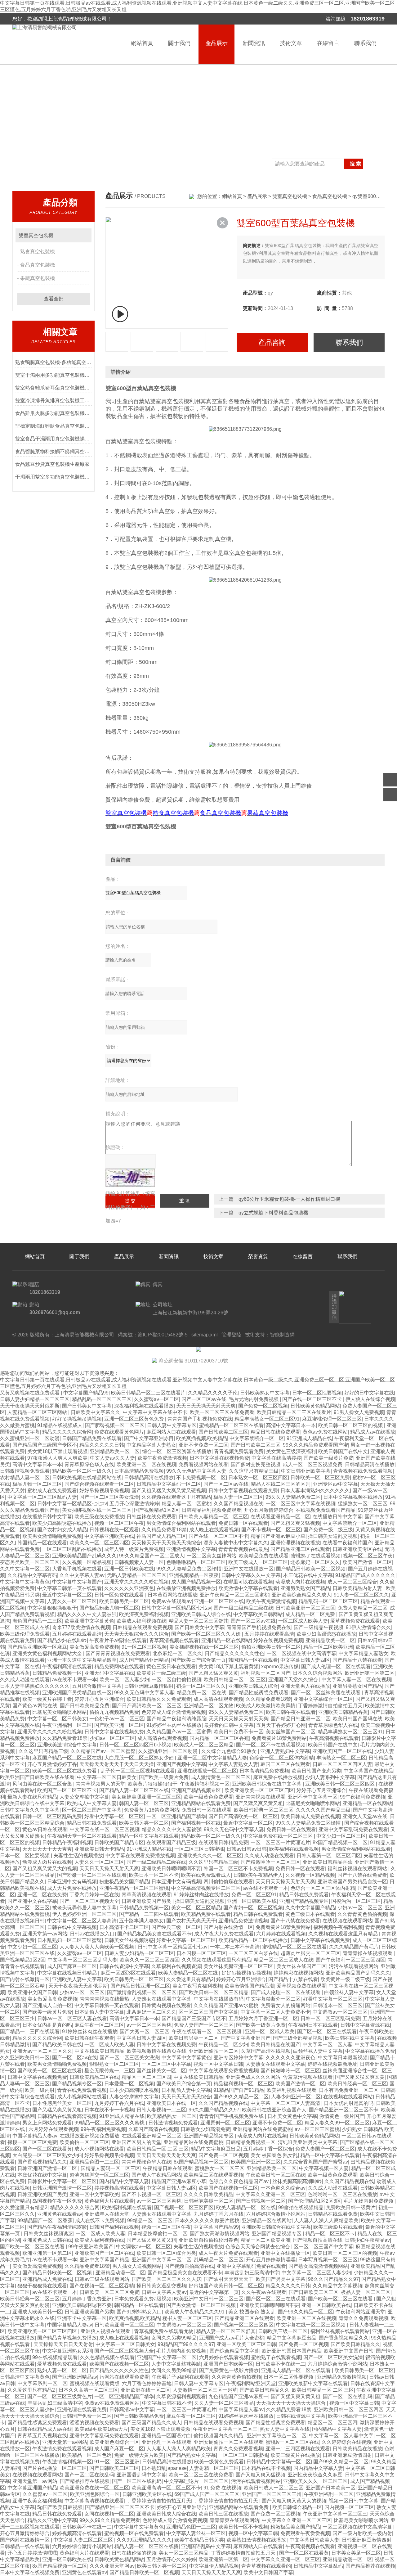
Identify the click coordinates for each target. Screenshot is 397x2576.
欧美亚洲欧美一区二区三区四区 (259, 1790)
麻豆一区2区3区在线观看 (128, 1973)
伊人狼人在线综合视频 (370, 1399)
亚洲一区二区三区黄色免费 (135, 1419)
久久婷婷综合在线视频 (346, 2442)
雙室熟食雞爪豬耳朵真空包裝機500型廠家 (54, 388)
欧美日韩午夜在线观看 (291, 1712)
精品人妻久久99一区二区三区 (337, 2123)
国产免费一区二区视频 (263, 1406)
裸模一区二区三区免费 (32, 2142)
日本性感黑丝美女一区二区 (62, 2103)
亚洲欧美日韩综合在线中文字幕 (267, 1784)
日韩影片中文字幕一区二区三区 (62, 2181)
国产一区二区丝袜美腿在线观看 (326, 1693)
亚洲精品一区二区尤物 (209, 1706)
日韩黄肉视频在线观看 (166, 2005)
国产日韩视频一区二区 (261, 2201)
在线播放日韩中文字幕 (47, 1517)
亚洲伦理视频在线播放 (295, 1543)
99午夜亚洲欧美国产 (91, 2247)
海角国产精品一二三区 (37, 1621)
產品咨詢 (272, 342)
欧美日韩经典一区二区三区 (264, 1810)
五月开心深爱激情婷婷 (134, 1504)
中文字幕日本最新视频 (343, 2058)
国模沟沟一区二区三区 (356, 1901)
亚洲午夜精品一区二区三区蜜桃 (234, 1595)
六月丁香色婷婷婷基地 (147, 2383)
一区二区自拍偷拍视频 (176, 1680)
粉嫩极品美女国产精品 (124, 1882)
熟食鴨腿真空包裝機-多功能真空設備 (54, 362)
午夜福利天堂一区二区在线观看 (82, 1836)
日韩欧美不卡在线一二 (280, 2364)
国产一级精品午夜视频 (319, 1627)
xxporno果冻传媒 (280, 1666)
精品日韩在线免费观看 (275, 1432)
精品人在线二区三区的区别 (281, 1484)
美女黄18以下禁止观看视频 (57, 1451)
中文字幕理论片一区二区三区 (196, 2481)
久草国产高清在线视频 (266, 2051)
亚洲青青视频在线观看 (261, 1797)
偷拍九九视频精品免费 (114, 1712)
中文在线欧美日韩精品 (100, 2051)
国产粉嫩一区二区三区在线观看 (92, 1875)
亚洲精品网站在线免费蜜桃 (262, 2129)
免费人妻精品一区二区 (363, 1608)
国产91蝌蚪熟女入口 (139, 2312)
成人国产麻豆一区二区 (72, 1966)
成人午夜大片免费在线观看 (224, 1934)
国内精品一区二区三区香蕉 (219, 1738)
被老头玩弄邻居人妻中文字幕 (84, 1908)
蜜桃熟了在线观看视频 (316, 1556)
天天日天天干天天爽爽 (47, 1849)
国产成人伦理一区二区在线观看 (336, 1666)
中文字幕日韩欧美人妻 (314, 2540)
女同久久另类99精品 (174, 2338)
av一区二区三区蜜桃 (149, 2025)
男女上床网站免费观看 (47, 2123)
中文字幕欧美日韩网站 (258, 1614)
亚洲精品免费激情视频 (243, 1921)
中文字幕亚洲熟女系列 (67, 2351)
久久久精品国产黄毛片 (354, 1947)
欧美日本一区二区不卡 (154, 1875)
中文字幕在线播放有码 (219, 1999)
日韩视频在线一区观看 (114, 1530)
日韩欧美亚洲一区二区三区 (306, 1608)
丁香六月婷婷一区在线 (94, 1895)
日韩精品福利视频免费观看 (212, 1510)
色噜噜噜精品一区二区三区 (196, 1562)
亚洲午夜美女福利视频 (37, 2501)
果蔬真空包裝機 (38, 278)
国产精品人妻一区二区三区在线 (134, 1790)
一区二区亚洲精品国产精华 (176, 1816)
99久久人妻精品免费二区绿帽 (189, 1569)
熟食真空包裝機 (38, 252)
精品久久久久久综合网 (67, 1432)
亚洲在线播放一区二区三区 (207, 1771)
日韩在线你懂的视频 (134, 2553)
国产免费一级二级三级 (328, 1530)
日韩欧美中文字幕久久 (96, 1412)
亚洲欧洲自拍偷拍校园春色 (208, 2240)
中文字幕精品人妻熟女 (364, 1653)
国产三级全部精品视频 (298, 2038)
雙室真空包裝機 (36, 235)
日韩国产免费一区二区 (87, 2416)
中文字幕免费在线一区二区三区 (279, 1836)
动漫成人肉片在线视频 (300, 1582)
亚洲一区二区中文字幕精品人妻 (212, 1758)
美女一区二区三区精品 (196, 1908)
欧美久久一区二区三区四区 (99, 1543)
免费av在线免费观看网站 (112, 2403)
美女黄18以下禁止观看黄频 (229, 1666)
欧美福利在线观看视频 (294, 1849)
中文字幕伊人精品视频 (214, 2566)
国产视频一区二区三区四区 (184, 2207)
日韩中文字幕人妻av (164, 2292)
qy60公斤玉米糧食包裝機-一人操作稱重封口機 (289, 1199)
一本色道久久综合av (283, 2188)
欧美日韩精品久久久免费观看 (159, 1699)
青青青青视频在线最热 (243, 1549)
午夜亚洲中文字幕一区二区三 (225, 2429)
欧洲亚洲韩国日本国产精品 (292, 2351)
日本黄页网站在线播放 (172, 1595)
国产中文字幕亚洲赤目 (149, 1438)
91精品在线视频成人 (60, 1425)
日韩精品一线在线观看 (25, 2546)
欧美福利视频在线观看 (292, 2090)
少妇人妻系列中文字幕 (330, 1777)
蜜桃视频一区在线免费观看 (134, 2533)
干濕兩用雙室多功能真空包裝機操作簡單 (54, 477)
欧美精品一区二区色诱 (87, 2455)
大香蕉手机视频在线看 (77, 1569)
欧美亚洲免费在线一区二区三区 (94, 2488)
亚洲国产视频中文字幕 (181, 1764)
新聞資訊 (254, 43)
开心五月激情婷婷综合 (269, 1510)
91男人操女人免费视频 (359, 1412)
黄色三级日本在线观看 (171, 1666)
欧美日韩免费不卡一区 (239, 1732)
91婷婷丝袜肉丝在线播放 (174, 1725)
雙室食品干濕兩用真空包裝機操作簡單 (54, 439)
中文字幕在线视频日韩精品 (68, 1973)
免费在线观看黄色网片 (119, 1432)
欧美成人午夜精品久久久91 (195, 2312)
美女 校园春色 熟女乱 (274, 2155)
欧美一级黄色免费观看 (208, 1797)
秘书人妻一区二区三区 (187, 2318)
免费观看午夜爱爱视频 (305, 2533)
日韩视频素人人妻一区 (139, 1562)
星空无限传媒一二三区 (109, 2071)
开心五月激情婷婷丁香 (52, 1764)
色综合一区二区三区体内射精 (282, 1758)
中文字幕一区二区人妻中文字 (341, 2436)
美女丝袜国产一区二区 (291, 1732)
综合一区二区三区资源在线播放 (177, 1451)
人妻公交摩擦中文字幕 (84, 1797)
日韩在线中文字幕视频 (72, 1927)
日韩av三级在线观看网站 (102, 2279)
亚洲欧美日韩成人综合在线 (201, 1614)
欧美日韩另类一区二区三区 (134, 1979)
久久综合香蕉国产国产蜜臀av (316, 2162)
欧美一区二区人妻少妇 (124, 1680)
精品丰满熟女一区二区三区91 (267, 1419)
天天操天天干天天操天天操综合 (166, 1543)
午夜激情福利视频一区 (205, 1784)
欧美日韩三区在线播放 (223, 2514)
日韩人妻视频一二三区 (161, 2110)
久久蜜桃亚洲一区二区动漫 (30, 1438)
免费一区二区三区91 (254, 1895)
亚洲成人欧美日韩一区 (37, 2312)
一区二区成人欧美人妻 (303, 1621)
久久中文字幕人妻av (82, 1575)
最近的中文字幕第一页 (214, 2292)
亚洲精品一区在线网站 (226, 1640)
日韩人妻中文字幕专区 (172, 1425)
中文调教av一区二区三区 (340, 2012)
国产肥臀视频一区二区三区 (115, 1425)
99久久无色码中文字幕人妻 (196, 1471)
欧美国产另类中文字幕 (281, 2279)
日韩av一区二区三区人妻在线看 (72, 2018)
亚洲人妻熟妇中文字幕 (285, 1751)
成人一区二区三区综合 (352, 1582)
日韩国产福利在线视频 (114, 2227)
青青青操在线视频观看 (368, 1953)
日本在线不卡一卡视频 (109, 2110)
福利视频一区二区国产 (265, 1673)
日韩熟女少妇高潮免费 (205, 2129)
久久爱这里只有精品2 (190, 1979)
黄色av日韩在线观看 (45, 1829)
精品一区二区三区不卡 (330, 2234)
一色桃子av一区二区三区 (117, 1719)
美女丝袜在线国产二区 (301, 1966)
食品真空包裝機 (38, 265)
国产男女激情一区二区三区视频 (202, 2305)
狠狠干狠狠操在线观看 (42, 2286)
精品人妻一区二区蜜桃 (186, 1504)
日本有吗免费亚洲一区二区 (349, 2090)
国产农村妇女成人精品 (62, 1530)
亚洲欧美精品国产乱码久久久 (84, 1556)
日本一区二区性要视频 (317, 1393)
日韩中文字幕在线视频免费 (114, 1732)
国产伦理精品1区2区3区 (315, 2201)
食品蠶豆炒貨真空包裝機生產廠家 (52, 464)
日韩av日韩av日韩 (247, 1849)
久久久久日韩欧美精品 (208, 2194)
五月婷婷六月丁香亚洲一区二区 (263, 2018)
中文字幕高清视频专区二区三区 (206, 1888)
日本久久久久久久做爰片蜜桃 (207, 2220)
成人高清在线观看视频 (218, 1699)
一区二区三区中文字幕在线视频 (301, 1504)
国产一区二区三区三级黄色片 (60, 2396)
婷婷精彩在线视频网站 (298, 1973)
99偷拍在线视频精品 (301, 2207)
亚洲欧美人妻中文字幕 (77, 1979)
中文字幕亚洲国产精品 (32, 2488)
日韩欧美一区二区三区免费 (320, 1477)
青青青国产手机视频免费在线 (200, 1419)
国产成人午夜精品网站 (156, 2175)
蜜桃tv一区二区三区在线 (292, 2442)
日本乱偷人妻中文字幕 (99, 2012)
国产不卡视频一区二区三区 (271, 1530)
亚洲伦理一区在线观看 (167, 2442)
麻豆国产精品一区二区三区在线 (67, 1758)
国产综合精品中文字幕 (234, 2351)
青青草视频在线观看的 (266, 2566)
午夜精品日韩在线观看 (167, 2168)
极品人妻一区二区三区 (238, 1497)
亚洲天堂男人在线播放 (305, 1686)
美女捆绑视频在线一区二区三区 (97, 1510)
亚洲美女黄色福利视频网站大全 (48, 1653)
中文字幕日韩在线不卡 (167, 2403)
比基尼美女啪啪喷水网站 (60, 1712)
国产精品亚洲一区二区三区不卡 (344, 2110)
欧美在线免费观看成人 (206, 1875)
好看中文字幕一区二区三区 (114, 1816)
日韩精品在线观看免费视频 (142, 1627)
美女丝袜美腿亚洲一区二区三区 (146, 1797)
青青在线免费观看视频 (82, 2090)
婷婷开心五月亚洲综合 (99, 1699)
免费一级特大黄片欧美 (139, 2455)
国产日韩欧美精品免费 (85, 1706)
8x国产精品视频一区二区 (340, 1842)
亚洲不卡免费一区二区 (203, 1445)
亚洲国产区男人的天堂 (136, 2142)
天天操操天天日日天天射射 (63, 2344)
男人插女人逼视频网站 (137, 2266)
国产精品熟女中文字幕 (191, 2455)
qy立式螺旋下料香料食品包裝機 (273, 1213)
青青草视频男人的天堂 (100, 1784)
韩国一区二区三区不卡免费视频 (238, 1869)
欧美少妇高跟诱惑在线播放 (62, 1523)
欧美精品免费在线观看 (264, 1556)
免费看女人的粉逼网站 (286, 2005)
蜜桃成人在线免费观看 (52, 1491)
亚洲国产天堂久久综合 (294, 1680)
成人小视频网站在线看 (82, 2097)
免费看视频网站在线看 (203, 1464)
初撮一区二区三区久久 (201, 1686)
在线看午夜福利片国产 (347, 1543)
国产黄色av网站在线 (35, 1706)
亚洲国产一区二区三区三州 (272, 2494)
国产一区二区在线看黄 (47, 2149)
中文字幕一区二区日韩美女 (57, 1719)
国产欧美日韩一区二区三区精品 (214, 1992)
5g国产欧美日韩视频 (60, 2507)
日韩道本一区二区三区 (338, 2005)
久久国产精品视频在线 (239, 1504)
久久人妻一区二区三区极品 (224, 2403)
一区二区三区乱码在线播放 (72, 1549)
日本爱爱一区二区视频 (129, 2084)
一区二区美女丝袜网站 (212, 1556)
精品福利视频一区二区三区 (243, 2084)
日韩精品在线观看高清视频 (67, 2116)
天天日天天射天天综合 (186, 2097)
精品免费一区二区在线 (202, 1693)
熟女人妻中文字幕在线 (285, 2429)
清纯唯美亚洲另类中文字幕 (308, 2142)
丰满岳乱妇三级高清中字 (252, 2273)
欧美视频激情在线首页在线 (157, 2051)
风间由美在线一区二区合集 (43, 1784)
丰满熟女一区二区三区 (341, 1758)
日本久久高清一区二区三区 (88, 2390)
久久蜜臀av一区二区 (156, 1399)
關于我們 (179, 43)
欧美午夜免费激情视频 (162, 1458)
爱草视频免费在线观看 (355, 1621)
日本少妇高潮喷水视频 (134, 2090)
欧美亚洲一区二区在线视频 (146, 1464)
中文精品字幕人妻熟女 (151, 1445)
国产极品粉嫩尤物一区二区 (109, 1608)
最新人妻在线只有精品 (32, 1797)
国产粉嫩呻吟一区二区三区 (270, 1862)
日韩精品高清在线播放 (370, 1464)
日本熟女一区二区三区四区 (258, 1477)
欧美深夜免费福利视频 (144, 1614)
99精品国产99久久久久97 (186, 2344)
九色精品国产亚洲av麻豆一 (238, 2396)
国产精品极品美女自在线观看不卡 (154, 1934)
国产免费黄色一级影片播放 (229, 2370)
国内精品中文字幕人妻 (124, 2181)
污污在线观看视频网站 (354, 1966)
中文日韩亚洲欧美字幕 (306, 1471)
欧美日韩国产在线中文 (343, 1451)
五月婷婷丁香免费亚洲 (87, 2299)
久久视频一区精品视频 (87, 1562)
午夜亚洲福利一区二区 (67, 1725)
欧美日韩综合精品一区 (297, 2507)
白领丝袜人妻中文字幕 (349, 1992)
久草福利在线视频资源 (176, 1966)
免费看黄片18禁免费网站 (279, 1738)
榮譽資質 (258, 1256)
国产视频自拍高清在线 (318, 2240)
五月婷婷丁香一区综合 (268, 2149)
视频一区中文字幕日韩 (218, 2064)
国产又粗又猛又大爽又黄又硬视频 (169, 1491)
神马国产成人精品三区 (161, 1536)
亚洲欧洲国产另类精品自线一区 (77, 1693)
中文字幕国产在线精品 (368, 1771)
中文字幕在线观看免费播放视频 (140, 1855)
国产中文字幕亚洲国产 (246, 2038)
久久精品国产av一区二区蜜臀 (179, 1732)
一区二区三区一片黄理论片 (280, 1842)
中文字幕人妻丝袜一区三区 (196, 2533)
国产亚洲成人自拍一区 (47, 2005)
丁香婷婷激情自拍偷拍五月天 (330, 1706)
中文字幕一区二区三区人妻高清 (82, 1921)
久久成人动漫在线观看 (25, 1680)
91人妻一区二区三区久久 (361, 1595)
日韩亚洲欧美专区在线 (357, 1549)
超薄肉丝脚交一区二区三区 (310, 1953)
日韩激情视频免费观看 (25, 1471)
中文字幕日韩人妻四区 (305, 1660)
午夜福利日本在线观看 (313, 2025)
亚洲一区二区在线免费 (42, 1895)
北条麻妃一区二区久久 (315, 1562)
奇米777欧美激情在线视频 (81, 1627)
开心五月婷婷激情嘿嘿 (271, 2260)
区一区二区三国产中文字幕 (92, 1810)
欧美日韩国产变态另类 (316, 1771)
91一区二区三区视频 (144, 1647)
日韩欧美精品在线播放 (357, 2449)
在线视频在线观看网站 (347, 1921)
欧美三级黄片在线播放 (295, 2455)
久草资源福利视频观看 (181, 2396)
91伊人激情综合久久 (368, 1627)
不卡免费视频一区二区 (201, 1477)
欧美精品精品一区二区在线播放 (253, 1940)
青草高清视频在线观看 (174, 1640)
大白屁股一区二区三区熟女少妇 (140, 1758)
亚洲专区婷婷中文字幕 (239, 2058)
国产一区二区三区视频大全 (89, 1901)
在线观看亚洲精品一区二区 (280, 1517)
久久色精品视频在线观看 (107, 2357)
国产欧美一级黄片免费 (328, 1458)
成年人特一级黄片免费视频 (134, 1549)
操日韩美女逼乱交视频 (333, 1536)
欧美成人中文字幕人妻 (92, 1803)
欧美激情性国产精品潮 (249, 1986)
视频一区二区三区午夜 (119, 1523)
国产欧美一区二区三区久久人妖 (207, 1634)
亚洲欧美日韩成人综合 (253, 1686)
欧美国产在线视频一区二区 (228, 2188)
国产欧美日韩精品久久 (355, 2344)
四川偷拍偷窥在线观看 (228, 1882)
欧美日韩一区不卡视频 (243, 2527)
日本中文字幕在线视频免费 (219, 1458)
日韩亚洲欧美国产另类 (147, 1901)
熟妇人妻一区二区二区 (62, 2370)
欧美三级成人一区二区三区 (258, 1562)
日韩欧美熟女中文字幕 (265, 1393)
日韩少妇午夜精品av (367, 2240)
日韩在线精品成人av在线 (45, 2429)
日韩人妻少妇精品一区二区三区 (35, 1399)
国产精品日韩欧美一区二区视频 (311, 1569)
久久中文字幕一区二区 (25, 1569)
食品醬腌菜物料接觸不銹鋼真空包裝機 (54, 451)
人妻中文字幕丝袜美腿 (176, 2364)
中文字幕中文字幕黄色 (25, 1582)
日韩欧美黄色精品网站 (315, 1406)
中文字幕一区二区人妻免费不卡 (275, 2012)
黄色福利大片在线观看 (109, 2201)
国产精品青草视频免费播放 (67, 2338)
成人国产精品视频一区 (196, 1582)
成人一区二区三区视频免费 (313, 1464)
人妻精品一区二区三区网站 (38, 1412)
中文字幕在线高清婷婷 (276, 1458)
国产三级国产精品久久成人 (151, 2423)
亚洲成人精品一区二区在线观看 (297, 2370)
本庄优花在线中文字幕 (308, 1575)
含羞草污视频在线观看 (308, 2077)
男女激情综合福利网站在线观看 (181, 1523)
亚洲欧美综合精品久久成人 (301, 1595)
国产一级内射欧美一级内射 (362, 2533)
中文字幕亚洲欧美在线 (109, 1536)
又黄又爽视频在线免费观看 (30, 1393)
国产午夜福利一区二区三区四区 (350, 1960)
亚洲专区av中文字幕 (335, 1484)
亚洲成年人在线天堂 (107, 2214)
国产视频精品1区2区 (157, 1510)
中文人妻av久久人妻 (112, 1458)
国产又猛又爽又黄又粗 (258, 1803)
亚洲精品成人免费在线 (47, 2279)
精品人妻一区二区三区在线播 (146, 2546)
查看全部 (54, 299)
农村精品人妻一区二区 (25, 1477)
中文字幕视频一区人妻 (324, 2168)
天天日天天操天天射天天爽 (206, 1406)
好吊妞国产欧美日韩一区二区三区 (226, 2286)
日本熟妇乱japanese (164, 2468)
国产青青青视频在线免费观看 (118, 1653)
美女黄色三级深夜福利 (291, 1451)
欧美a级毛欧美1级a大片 (101, 2429)
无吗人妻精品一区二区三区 (137, 1575)
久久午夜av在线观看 (264, 2292)
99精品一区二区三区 (150, 2220)
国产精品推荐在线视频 (85, 2481)
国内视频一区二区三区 (349, 2507)
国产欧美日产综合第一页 (198, 1660)
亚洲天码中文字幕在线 (109, 1673)
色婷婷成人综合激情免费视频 (174, 1712)
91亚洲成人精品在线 (309, 1438)
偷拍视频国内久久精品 (219, 2436)
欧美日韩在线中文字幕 (350, 2038)
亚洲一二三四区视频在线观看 (298, 2449)
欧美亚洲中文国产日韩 (32, 1992)
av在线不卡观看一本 (75, 1680)
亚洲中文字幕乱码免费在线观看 (353, 1829)
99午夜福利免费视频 (363, 1797)
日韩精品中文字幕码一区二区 (169, 1484)
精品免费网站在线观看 (119, 1666)
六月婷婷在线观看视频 (281, 1934)
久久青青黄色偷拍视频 (362, 1914)
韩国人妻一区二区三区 (144, 1803)
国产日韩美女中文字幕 (87, 1406)
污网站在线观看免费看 (124, 2377)
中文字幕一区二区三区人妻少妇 (316, 2273)
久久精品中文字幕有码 (32, 1575)
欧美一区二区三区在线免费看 (222, 1412)
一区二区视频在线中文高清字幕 (301, 1653)
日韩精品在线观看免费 (333, 2214)
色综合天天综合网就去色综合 (258, 2247)
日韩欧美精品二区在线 (94, 2077)
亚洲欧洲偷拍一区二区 (214, 2051)
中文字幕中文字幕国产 (77, 1582)
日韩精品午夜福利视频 (67, 1842)
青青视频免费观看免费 (239, 1451)
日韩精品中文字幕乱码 (318, 2566)
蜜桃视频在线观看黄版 (95, 2383)
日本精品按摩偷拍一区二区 (158, 2234)
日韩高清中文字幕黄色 (25, 2377)
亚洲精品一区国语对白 (166, 2436)
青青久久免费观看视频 (364, 2318)
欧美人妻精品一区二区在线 (189, 1973)
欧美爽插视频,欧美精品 (202, 1438)
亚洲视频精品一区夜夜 (194, 1575)
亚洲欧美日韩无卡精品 (99, 1849)
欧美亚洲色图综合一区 (114, 2442)
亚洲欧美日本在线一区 (171, 2103)
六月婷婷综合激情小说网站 (276, 2214)
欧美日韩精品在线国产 (275, 2045)
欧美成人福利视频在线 (141, 1621)
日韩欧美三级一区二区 (283, 2331)
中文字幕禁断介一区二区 (257, 1438)
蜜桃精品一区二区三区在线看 (231, 1425)
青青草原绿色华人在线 (89, 1464)
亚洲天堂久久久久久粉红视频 (136, 1582)
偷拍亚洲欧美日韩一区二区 (271, 1647)
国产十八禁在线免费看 (362, 1875)
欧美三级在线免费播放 (99, 1517)
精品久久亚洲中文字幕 (52, 2520)
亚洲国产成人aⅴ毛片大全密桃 (232, 2338)
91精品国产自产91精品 (239, 2090)
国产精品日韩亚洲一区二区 (301, 1719)
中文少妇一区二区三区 (341, 1836)
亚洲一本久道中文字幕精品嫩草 (82, 1660)
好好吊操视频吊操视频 (77, 1419)
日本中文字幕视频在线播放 (353, 1497)
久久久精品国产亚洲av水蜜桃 (226, 2005)
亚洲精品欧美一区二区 (115, 1451)
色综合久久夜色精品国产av (239, 2181)
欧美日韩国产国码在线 (358, 1719)
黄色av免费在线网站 (325, 1432)
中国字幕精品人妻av (35, 2136)
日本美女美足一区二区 (356, 2553)
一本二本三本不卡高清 (235, 1947)
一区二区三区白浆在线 (253, 1953)
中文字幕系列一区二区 (42, 2383)
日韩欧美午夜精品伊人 (258, 1875)
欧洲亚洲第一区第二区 (370, 1673)
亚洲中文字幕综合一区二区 (323, 1699)
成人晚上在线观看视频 (214, 1530)
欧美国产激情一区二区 (367, 1562)
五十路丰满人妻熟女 (141, 1921)
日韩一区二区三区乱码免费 (52, 1816)
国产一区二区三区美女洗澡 (109, 1497)
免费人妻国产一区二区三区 (204, 2025)
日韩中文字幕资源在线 (365, 2025)
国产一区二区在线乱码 (348, 2396)
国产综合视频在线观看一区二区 (99, 1484)
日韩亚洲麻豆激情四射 (149, 1686)
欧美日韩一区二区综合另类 (166, 2253)
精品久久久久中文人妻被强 (87, 1614)
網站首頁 (142, 43)
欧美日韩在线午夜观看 (89, 2038)
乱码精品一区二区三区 (219, 2260)
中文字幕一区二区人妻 (328, 2045)
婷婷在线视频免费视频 (278, 1640)
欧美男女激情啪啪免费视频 (52, 1536)
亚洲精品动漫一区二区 (120, 2273)
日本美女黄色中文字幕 (292, 2116)
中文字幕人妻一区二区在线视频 (356, 1680)
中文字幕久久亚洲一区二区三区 (270, 2194)
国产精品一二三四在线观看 (149, 1914)
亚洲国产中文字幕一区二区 (162, 2260)
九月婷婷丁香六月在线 (119, 2103)
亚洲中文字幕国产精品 (105, 2260)
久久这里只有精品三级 (254, 1471)
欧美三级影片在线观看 (338, 2227)
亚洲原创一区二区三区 (225, 2123)
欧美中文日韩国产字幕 (268, 2572)
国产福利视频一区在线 (196, 1823)
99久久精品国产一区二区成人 (152, 1556)
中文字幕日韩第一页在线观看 (69, 1588)
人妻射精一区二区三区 (214, 2468)
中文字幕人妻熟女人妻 (233, 1764)
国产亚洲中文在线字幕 (32, 1901)
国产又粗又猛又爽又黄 (213, 1673)
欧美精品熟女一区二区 (172, 2116)
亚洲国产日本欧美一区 (228, 2364)
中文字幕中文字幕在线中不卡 (155, 1412)
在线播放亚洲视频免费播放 (186, 1588)
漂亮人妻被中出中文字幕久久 (236, 1543)
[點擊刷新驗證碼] (130, 1178)
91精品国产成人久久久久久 (365, 1575)
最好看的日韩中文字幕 (229, 1725)
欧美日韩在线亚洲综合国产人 (274, 2110)
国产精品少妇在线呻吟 (62, 1640)
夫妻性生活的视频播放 (78, 1855)
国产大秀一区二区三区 (145, 2031)
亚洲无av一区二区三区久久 (42, 2051)
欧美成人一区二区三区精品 (204, 1745)
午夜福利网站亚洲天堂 (360, 2312)
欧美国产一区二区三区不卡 (67, 1790)
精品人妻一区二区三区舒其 (198, 1621)
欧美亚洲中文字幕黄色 (89, 1621)
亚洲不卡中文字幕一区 (313, 1797)
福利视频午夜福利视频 (338, 1927)
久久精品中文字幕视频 (337, 2286)
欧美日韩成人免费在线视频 (310, 1816)
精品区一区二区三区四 (146, 2077)
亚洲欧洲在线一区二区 (145, 2390)
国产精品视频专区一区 (77, 2084)
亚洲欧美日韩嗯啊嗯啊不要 (171, 1869)
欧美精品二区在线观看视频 (213, 2175)
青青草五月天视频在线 (42, 2436)
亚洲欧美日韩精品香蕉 (343, 1712)
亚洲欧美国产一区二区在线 (342, 1751)
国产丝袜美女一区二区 (161, 2071)
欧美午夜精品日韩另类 (199, 2540)
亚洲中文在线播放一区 (249, 1569)
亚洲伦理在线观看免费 (82, 2409)
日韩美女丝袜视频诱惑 (129, 1940)
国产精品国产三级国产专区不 (45, 1445)
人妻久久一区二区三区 (72, 1601)
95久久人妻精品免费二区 (293, 1497)
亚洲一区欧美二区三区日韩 (246, 2344)
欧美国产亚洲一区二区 (256, 2162)
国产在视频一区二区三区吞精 (102, 2286)
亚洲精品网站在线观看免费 (201, 1803)
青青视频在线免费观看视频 (363, 1471)
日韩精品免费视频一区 (57, 1673)
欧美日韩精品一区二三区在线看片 (148, 1393)
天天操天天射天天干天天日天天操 (117, 1764)
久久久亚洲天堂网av (112, 2566)
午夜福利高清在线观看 (67, 1666)
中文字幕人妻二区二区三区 (84, 2540)
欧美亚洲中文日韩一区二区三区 (209, 2299)
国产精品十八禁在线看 (357, 1660)
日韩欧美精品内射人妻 (358, 1588)
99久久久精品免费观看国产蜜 (315, 1445)
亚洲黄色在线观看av (60, 2214)
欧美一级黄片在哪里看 (47, 1699)
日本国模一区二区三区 (201, 1953)
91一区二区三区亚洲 (117, 2462)
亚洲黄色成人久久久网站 (253, 2077)
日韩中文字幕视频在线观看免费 (243, 1491)
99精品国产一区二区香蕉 (45, 2220)
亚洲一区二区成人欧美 (270, 2031)
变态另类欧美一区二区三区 (30, 1562)
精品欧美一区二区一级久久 (82, 1471)
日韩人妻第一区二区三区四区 (329, 1855)
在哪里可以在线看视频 (248, 1582)
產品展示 (216, 43)
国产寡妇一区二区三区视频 (253, 1908)
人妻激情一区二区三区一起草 (205, 2390)
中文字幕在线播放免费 (370, 2051)
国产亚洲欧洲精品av (75, 2377)
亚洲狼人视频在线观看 (106, 2331)
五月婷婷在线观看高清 (77, 1634)
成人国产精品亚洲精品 (144, 1660)
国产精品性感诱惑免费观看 (259, 1693)
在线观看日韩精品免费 (223, 1842)
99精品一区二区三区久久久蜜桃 (110, 2123)
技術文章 (291, 43)
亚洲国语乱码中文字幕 (141, 2475)
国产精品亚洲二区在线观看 (300, 1549)
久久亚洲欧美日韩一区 (25, 2058)
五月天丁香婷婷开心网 (281, 1725)
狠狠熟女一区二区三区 (114, 2064)
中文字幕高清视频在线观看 (94, 2501)
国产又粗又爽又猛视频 (295, 1523)
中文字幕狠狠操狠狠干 (52, 1608)
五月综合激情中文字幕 (97, 1686)
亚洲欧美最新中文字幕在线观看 (313, 2383)
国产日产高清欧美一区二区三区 (147, 1706)
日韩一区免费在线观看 (120, 1595)
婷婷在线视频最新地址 (332, 2064)
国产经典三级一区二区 (176, 1927)
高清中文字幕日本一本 (291, 1425)
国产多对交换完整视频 (256, 1464)
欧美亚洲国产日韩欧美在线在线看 (37, 1777)
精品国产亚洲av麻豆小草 (278, 1536)
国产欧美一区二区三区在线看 (50, 2071)
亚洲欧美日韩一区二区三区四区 (341, 1784)
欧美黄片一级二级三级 (161, 1673)
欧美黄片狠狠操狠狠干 (153, 1784)
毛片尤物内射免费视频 (254, 1399)
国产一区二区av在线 (204, 1399)
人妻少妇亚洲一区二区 (296, 2097)
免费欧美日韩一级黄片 (351, 2207)
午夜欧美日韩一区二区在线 (275, 2175)
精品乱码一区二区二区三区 (102, 1399)
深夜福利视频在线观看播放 (144, 1406)
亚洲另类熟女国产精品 (305, 1588)
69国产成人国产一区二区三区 (207, 2494)
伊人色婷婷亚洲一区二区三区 (84, 1914)
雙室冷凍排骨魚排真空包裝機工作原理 (54, 401)
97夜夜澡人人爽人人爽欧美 (57, 1458)
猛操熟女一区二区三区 (363, 1504)
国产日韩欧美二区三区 (223, 1432)
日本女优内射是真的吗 (47, 2025)
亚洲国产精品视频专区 (197, 1790)
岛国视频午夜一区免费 (57, 2201)
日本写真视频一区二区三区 (328, 2260)
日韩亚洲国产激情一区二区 (48, 2168)
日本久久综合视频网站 (318, 1673)
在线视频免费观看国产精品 (326, 1510)
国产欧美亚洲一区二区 (119, 1725)
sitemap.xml (205, 1335)
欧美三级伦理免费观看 (25, 1634)
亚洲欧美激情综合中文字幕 (67, 1745)
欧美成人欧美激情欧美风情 (266, 1706)
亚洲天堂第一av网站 (45, 1934)
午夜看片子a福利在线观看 (118, 1640)
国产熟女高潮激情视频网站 (220, 2234)
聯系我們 (365, 43)
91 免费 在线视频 (222, 2488)
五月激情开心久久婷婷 (171, 2559)
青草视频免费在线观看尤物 (164, 2331)
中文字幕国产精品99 (86, 1393)
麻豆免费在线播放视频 (278, 1777)
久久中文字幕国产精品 (310, 1908)
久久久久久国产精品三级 (323, 1810)
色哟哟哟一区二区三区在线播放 (342, 2194)
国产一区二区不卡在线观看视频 (271, 1745)
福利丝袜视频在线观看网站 (358, 1869)
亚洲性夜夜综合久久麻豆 (315, 2475)
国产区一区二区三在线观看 (327, 2031)
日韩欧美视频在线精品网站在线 (87, 1477)
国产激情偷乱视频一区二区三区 (142, 1992)
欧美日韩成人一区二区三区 (274, 2488)
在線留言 (328, 43)
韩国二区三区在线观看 (285, 1764)
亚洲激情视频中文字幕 (191, 1549)
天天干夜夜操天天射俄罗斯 (30, 1406)
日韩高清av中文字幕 (132, 2409)
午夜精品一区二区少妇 (223, 2045)
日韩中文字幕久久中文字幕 (251, 1575)
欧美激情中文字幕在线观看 (248, 1588)
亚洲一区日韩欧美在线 (129, 1569)
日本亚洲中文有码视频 (72, 1882)
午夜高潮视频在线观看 (334, 1738)
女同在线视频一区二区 (109, 2514)
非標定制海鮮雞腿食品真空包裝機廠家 (54, 426)
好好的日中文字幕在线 (369, 1393)
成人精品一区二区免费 (311, 1614)
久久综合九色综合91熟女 (230, 1751)
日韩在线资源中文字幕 (124, 1966)
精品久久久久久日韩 (102, 1445)
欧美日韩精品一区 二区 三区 (235, 1680)
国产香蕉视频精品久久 (42, 2162)
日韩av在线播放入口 (92, 1934)
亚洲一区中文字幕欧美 (94, 2194)
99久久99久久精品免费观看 (110, 2520)
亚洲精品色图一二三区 (94, 2162)
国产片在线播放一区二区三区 (55, 2468)
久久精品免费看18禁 (164, 1530)
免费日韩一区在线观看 (243, 1523)
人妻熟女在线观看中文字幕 (162, 1999)
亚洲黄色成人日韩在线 (47, 2240)
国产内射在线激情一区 (228, 1927)
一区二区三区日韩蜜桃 (199, 1849)
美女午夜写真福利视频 (197, 1986)
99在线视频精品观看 (55, 2357)
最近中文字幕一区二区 (67, 1595)
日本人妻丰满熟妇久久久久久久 (315, 1491)
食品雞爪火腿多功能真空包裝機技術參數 (54, 413)
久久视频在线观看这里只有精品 (176, 1497)
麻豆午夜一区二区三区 (99, 2025)
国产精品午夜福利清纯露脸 (176, 1719)
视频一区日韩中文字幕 (354, 2501)
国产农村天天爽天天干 (191, 1921)
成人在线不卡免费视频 (100, 2220)
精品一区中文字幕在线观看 (149, 1836)
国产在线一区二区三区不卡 (313, 1399)
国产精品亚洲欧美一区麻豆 (37, 1647)
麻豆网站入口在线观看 (171, 1432)
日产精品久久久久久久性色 (234, 1653)
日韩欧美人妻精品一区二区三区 (213, 1517)
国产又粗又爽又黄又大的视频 (45, 1869)
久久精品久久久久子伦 (213, 1393)
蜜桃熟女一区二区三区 (220, 2168)
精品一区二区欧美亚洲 (328, 1647)
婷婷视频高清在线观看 (119, 2188)
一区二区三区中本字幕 (166, 2064)
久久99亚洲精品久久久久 (144, 2540)
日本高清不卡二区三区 (124, 1927)
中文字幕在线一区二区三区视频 (105, 1829)
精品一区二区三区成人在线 (283, 1960)
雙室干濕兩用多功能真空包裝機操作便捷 (54, 375)
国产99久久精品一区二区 (241, 2097)
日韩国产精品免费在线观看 (92, 1438)
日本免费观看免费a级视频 (143, 2299)
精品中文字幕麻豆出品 (216, 2149)
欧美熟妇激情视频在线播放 (257, 2540)
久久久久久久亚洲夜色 (129, 1588)
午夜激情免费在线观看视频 (62, 2449)
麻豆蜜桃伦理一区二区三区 (332, 1419)
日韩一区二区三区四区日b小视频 (135, 1745)
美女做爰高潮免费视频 (94, 1647)
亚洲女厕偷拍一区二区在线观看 (229, 2442)
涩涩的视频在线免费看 (94, 2423)
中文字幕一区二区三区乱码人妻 (42, 1497)
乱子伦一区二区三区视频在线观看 (138, 1771)
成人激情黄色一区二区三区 (221, 1777)
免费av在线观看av (172, 1601)
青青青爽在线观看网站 (234, 2520)
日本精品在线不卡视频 (266, 2468)
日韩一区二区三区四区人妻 (342, 1764)
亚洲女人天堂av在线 (365, 1816)
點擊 (84, 235)
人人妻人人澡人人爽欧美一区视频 (97, 1947)
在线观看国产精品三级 (171, 1842)
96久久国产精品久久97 (214, 2110)
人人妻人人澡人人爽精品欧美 (326, 2220)
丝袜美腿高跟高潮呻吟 (297, 2181)
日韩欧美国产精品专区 (119, 1842)
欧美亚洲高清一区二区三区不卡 (166, 2488)
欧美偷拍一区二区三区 (84, 2142)
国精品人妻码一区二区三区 (110, 2168)
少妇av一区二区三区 (112, 1738)
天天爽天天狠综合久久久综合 (136, 1634)
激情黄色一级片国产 (342, 2116)
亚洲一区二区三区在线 (219, 1601)
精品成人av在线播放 (373, 1432)
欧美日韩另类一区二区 (124, 1601)
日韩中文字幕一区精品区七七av (72, 1504)
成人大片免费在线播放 (72, 1888)
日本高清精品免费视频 (139, 1471)
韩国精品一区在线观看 (42, 1543)
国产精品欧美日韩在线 (57, 2045)
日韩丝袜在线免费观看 (151, 1517)
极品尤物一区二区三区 (37, 1484)
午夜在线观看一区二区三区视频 (207, 2031)
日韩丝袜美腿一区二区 (209, 2201)
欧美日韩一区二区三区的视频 (351, 1425)
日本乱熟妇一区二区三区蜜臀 (69, 1940)
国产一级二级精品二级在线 (243, 1608)
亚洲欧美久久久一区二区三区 (210, 1855)
